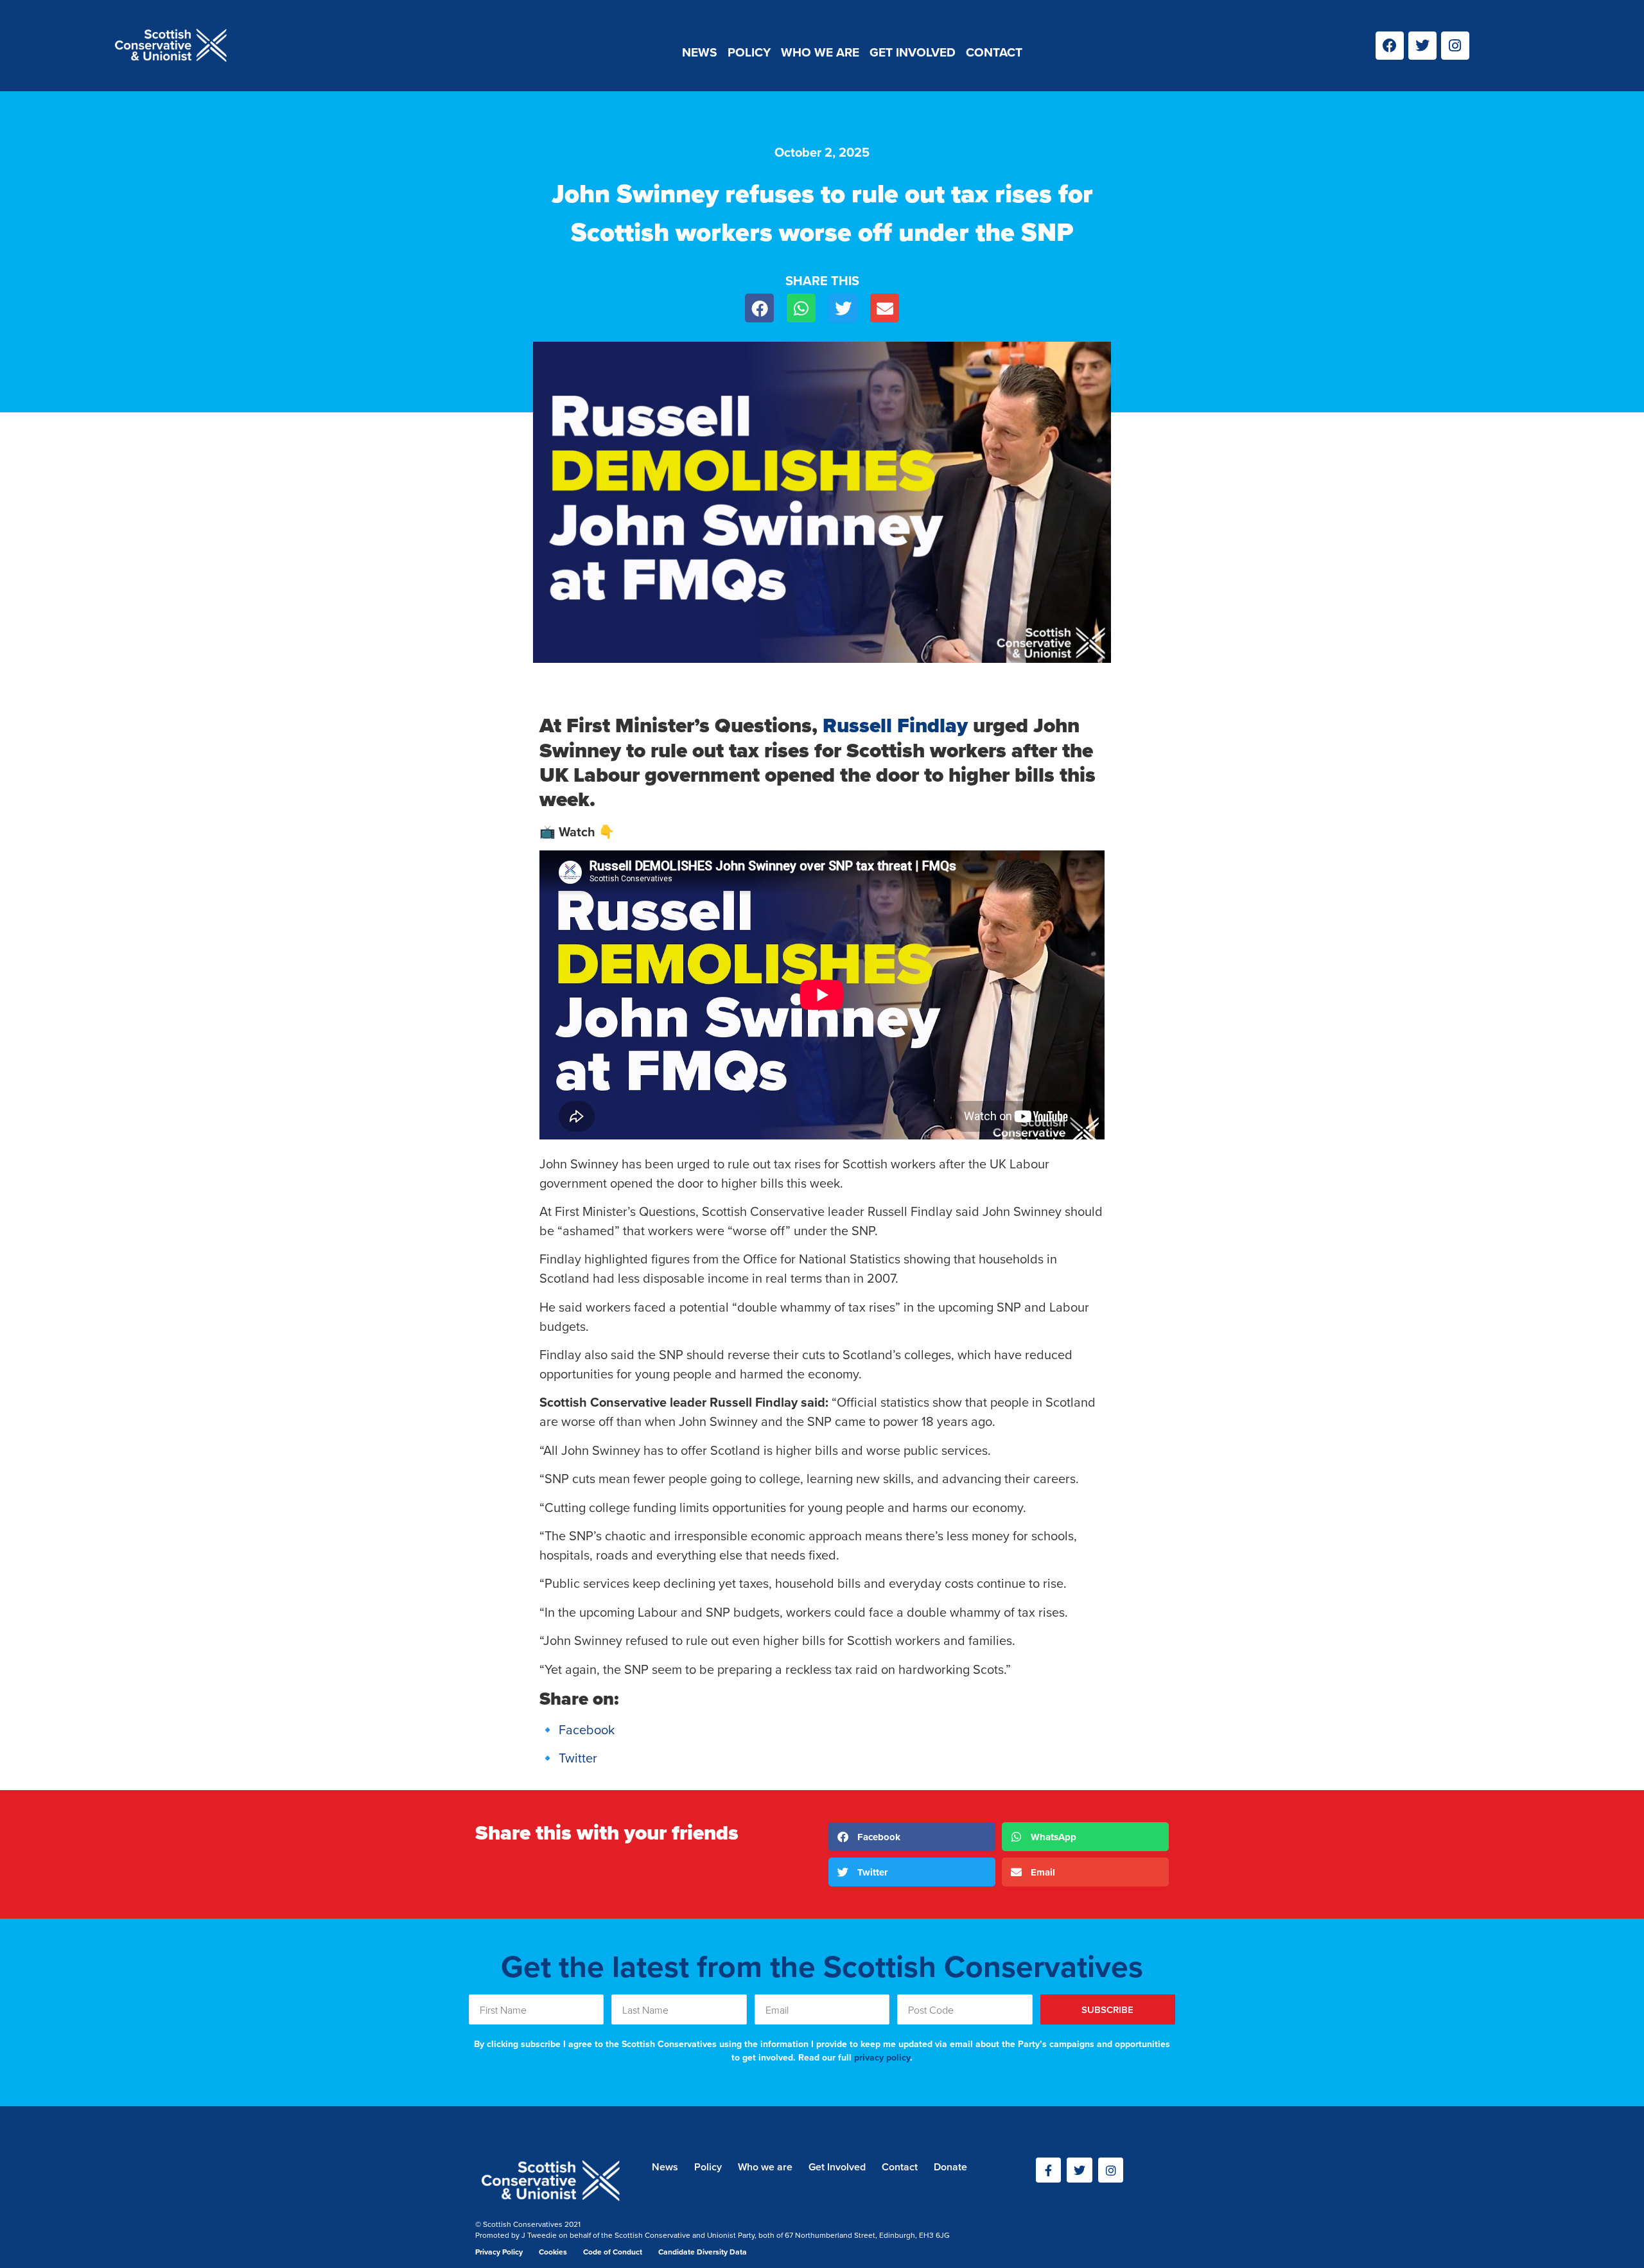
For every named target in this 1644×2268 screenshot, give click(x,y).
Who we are (820, 52)
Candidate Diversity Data (703, 2252)
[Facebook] (1390, 46)
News (700, 52)
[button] (759, 308)
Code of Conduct (613, 2252)
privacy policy (882, 2057)
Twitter (578, 1758)
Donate (950, 2167)
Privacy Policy (499, 2252)
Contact (994, 52)
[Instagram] (1455, 46)
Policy (749, 52)
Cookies (553, 2252)
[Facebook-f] (1049, 2170)
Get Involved (913, 52)
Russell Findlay (895, 725)
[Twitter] (1422, 46)
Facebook (587, 1729)
